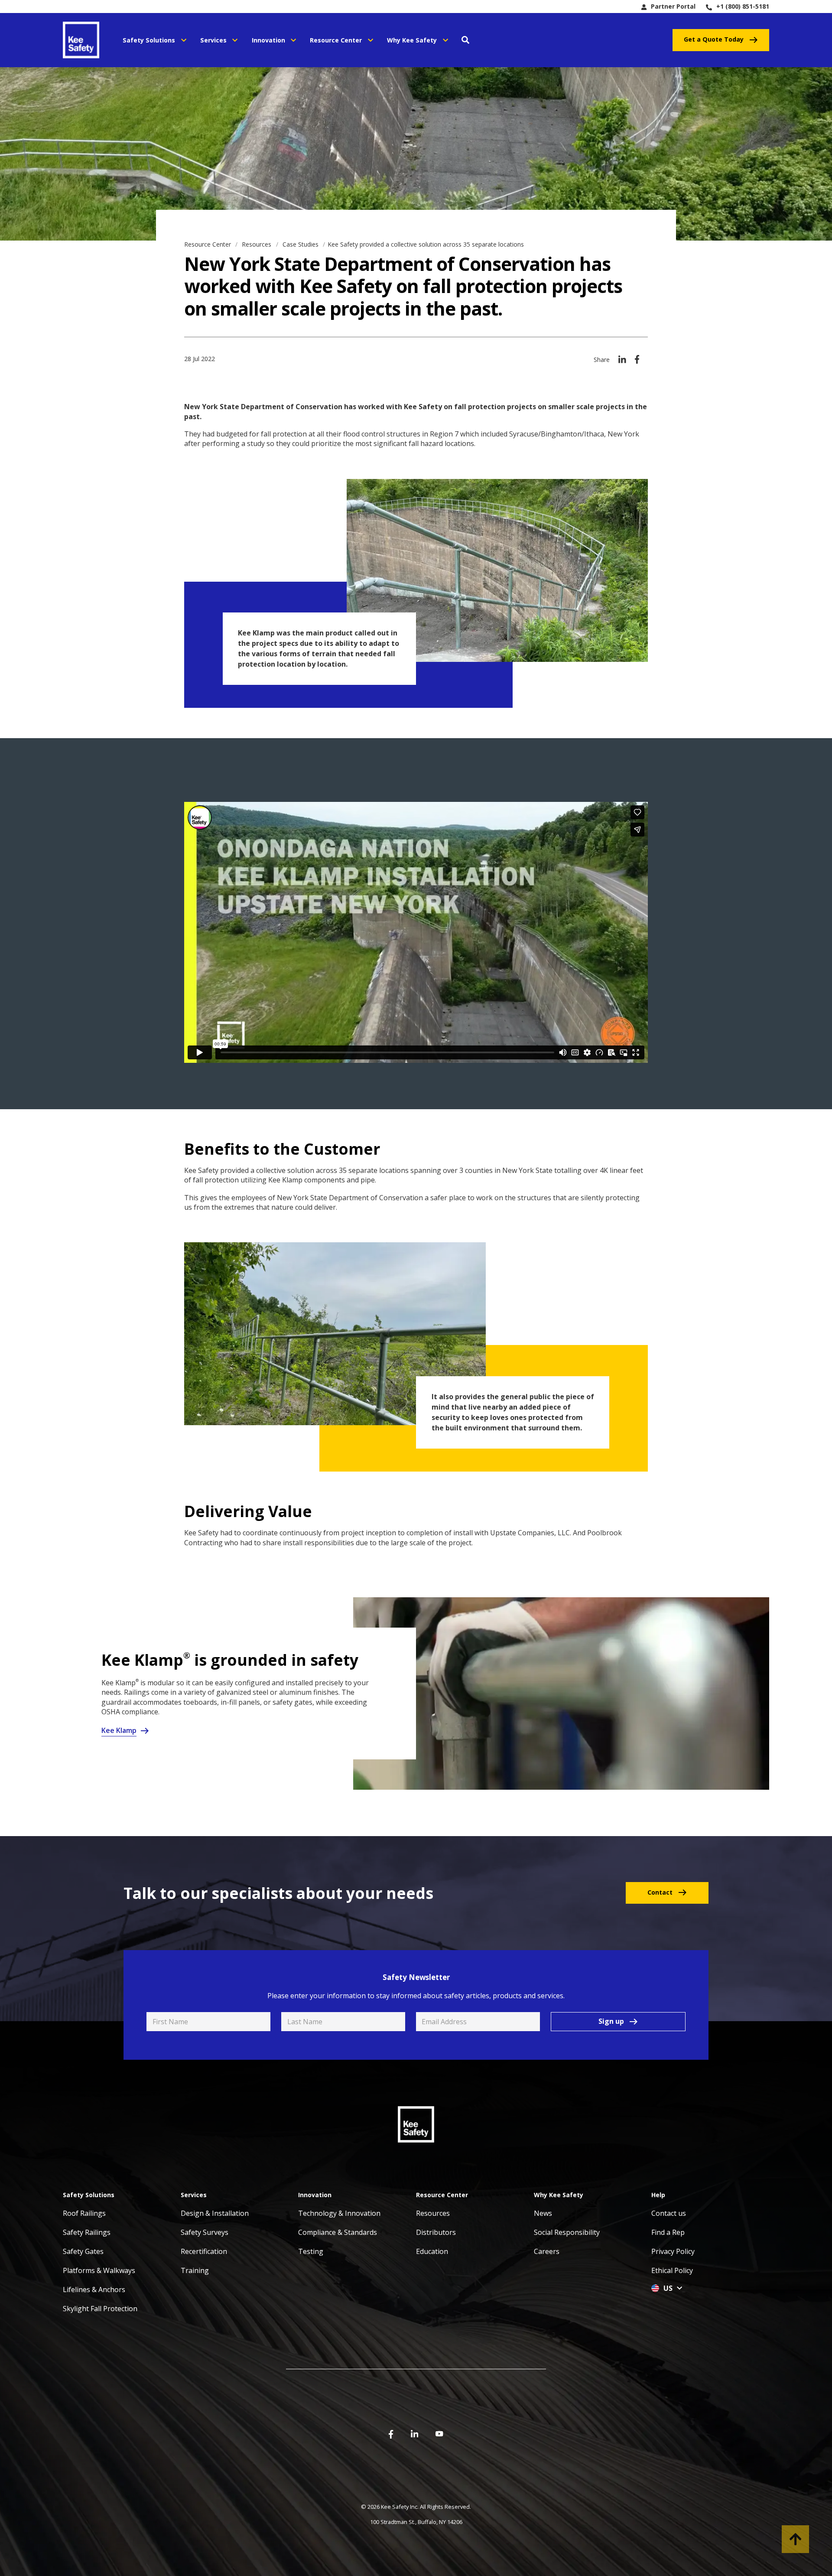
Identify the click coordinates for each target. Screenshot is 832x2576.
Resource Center (336, 40)
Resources (257, 244)
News (543, 2213)
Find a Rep (668, 2232)
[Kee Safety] (84, 40)
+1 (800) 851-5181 (743, 6)
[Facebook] (637, 363)
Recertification (204, 2251)
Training (195, 2270)
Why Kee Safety (412, 40)
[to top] (795, 2539)
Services (213, 40)
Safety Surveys (205, 2232)
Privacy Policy (673, 2251)
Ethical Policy (672, 2270)
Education (432, 2251)
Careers (547, 2251)
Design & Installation (215, 2213)
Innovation (268, 40)
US (668, 2288)
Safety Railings (87, 2232)
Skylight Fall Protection (100, 2309)
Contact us (669, 2213)
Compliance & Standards (338, 2232)
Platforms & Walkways (99, 2270)
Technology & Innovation (339, 2213)
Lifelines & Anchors (94, 2289)
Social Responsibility (567, 2232)
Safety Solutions (149, 40)
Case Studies (301, 244)
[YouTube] (439, 2433)
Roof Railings (84, 2213)
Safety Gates (83, 2251)
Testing (311, 2251)
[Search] (465, 40)
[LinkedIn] (622, 363)
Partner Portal (673, 6)
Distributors (436, 2232)
